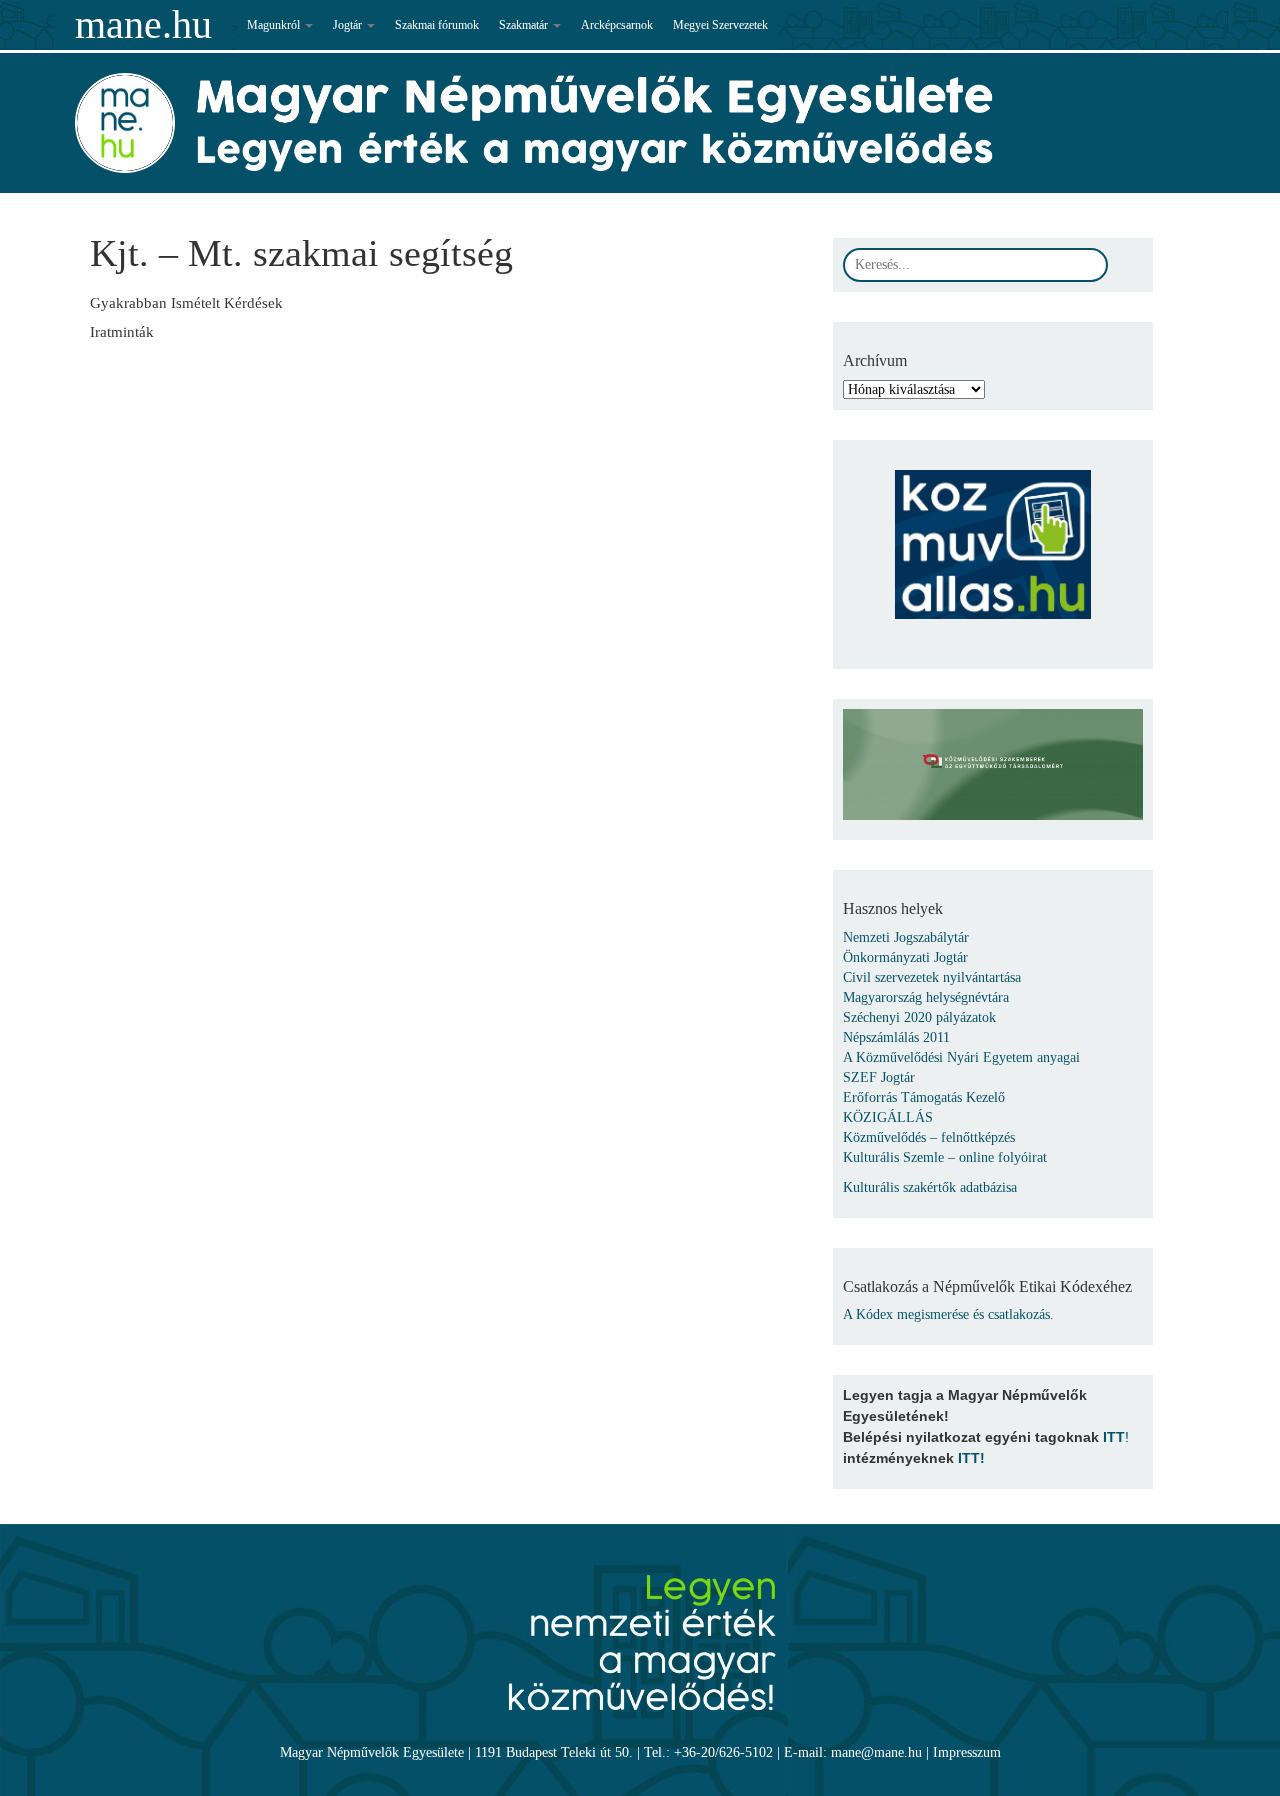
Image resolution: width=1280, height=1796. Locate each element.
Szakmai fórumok (437, 25)
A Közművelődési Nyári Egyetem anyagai (961, 1057)
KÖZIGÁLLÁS (888, 1117)
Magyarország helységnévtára (926, 997)
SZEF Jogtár (879, 1077)
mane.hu (143, 24)
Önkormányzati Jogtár (905, 957)
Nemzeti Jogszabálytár (906, 937)
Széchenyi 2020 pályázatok (919, 1017)
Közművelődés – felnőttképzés (929, 1137)
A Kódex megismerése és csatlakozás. (948, 1314)
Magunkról (275, 25)
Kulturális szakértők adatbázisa (930, 1187)
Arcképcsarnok (617, 25)
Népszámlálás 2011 (896, 1037)
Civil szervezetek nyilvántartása (932, 977)
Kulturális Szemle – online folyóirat (945, 1157)
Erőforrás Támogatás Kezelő (924, 1097)
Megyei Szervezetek (720, 25)
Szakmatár (525, 25)
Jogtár (349, 25)
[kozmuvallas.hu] (993, 535)
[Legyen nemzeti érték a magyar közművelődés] (639, 1632)
